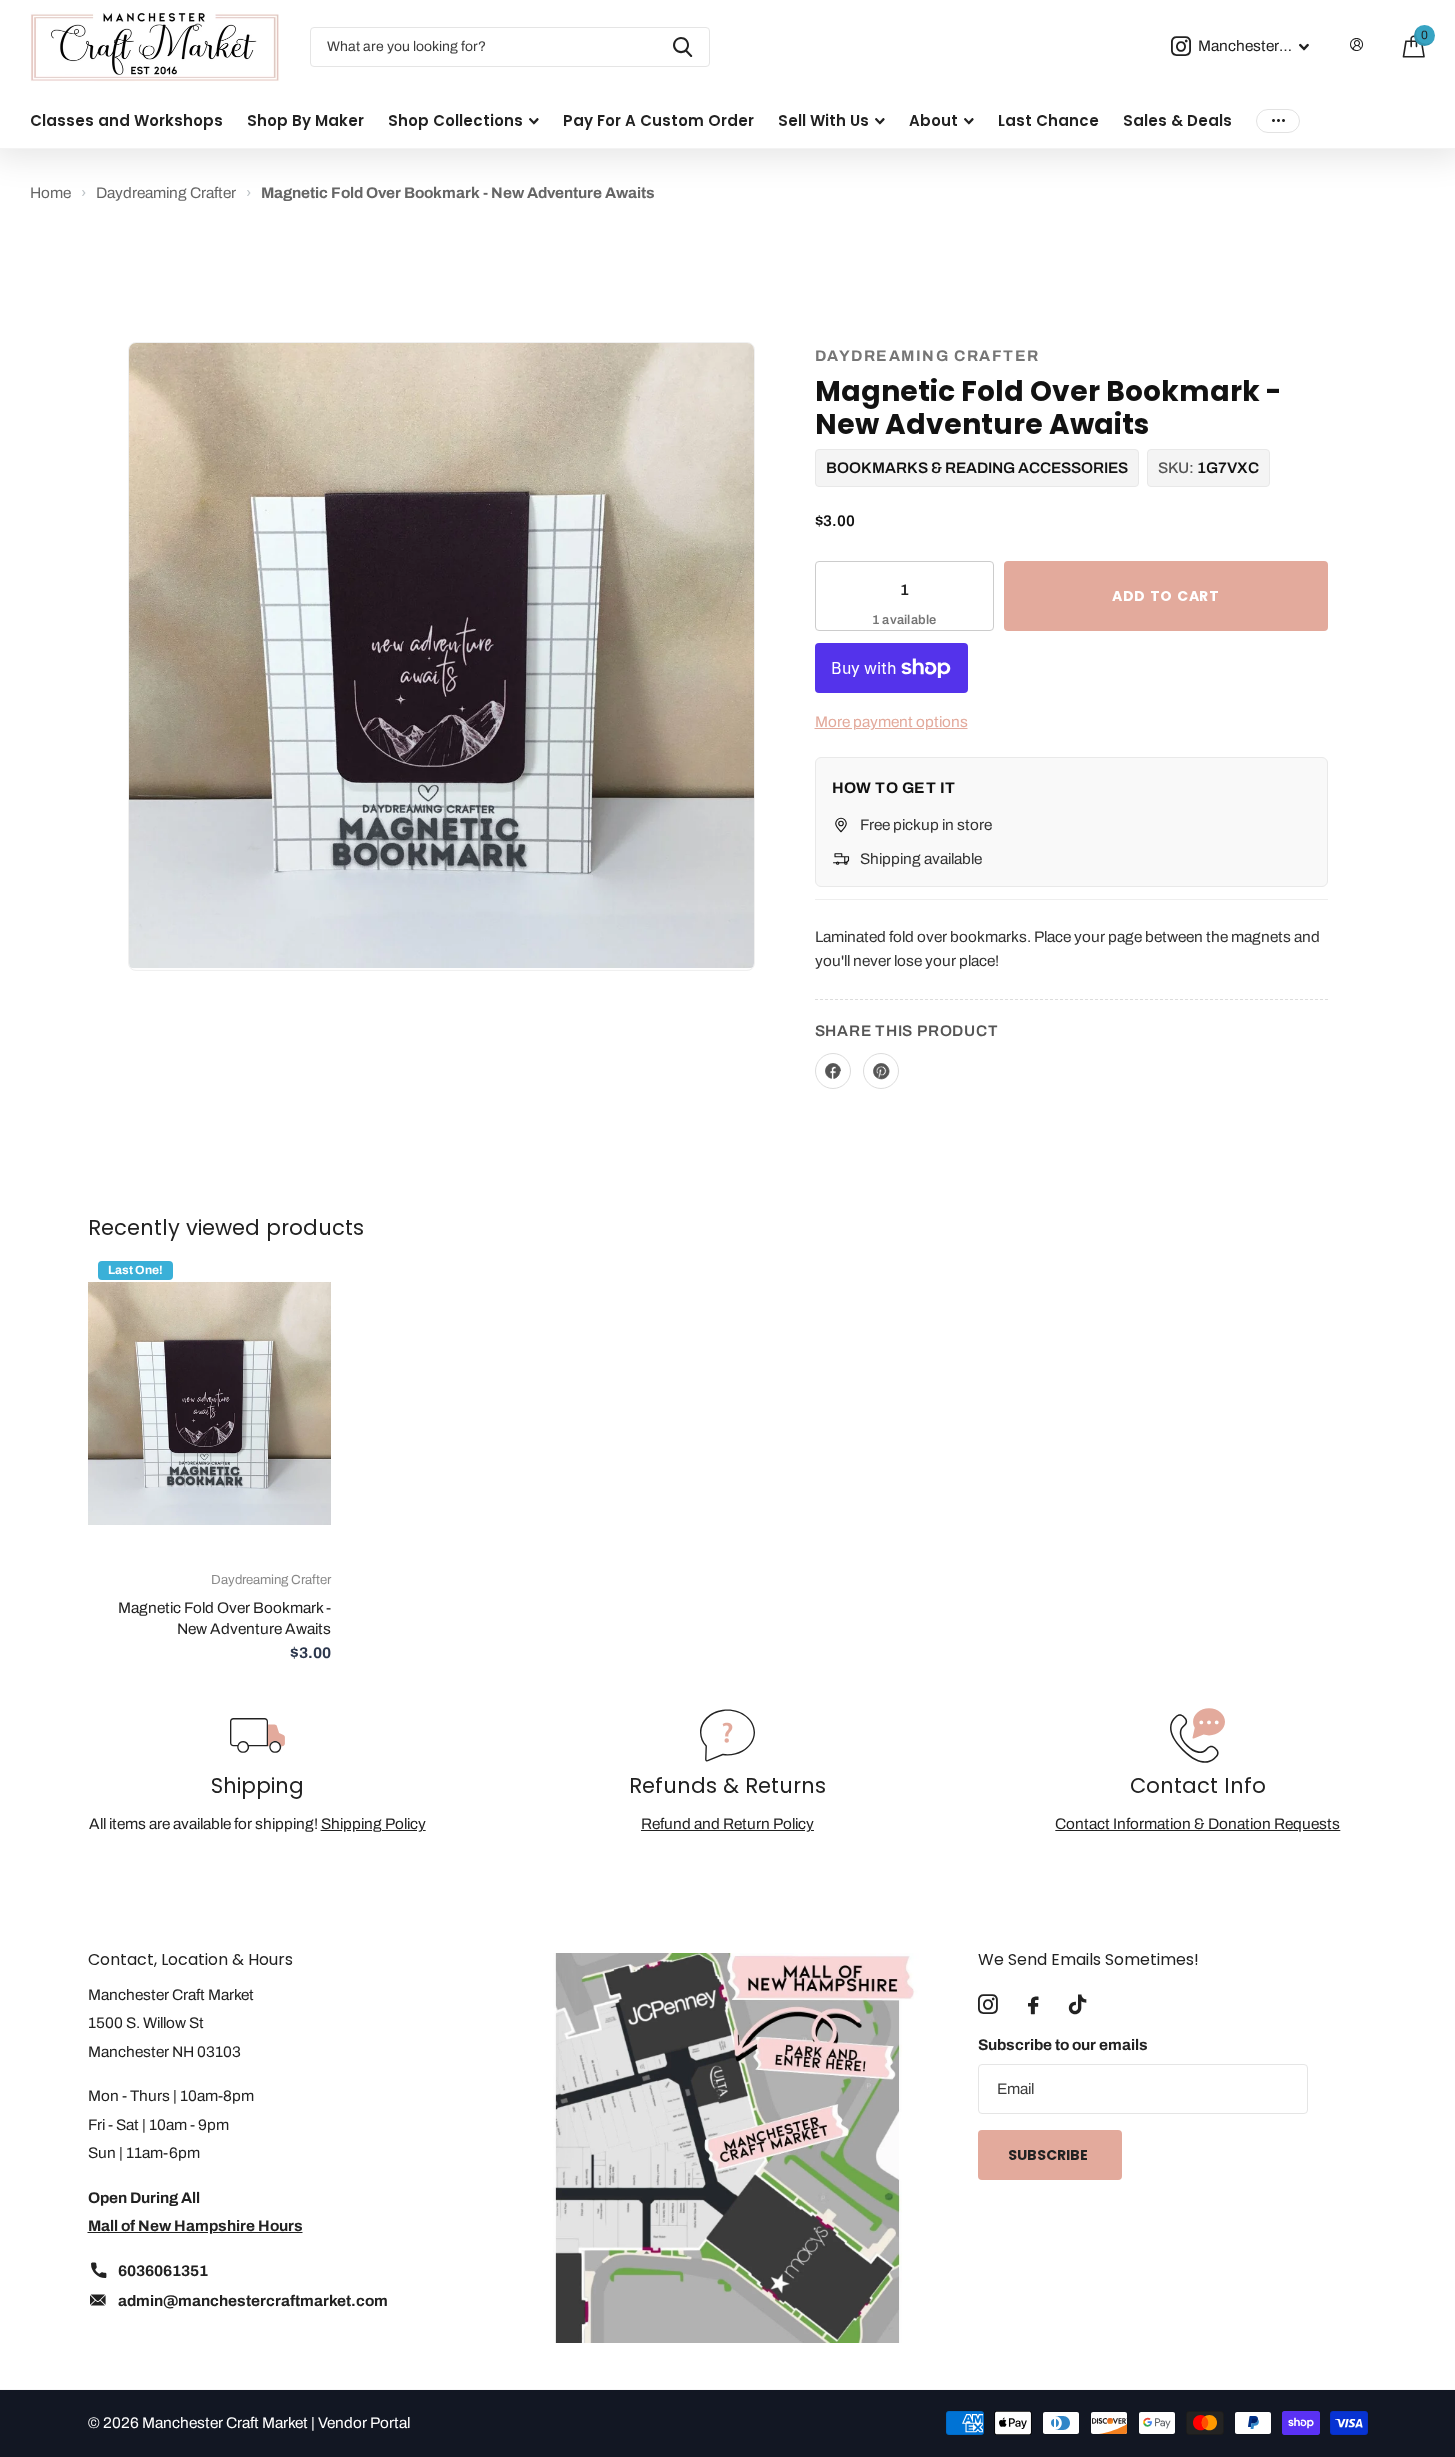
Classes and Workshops (126, 120)
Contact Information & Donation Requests (1197, 1823)
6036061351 (163, 2270)
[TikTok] (1077, 2005)
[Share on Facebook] (833, 1071)
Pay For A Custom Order (658, 120)
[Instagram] (988, 2005)
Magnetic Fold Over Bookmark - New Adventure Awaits (224, 1618)
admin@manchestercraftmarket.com (253, 2300)
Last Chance (1048, 120)
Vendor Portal (364, 2422)
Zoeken (682, 47)
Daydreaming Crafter (927, 355)
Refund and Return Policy (727, 1823)
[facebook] (1033, 2006)
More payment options (891, 721)
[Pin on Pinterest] (881, 1071)
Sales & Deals (1177, 120)
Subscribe (1049, 2155)
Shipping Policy (373, 1823)
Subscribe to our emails (1063, 2044)
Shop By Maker (305, 120)
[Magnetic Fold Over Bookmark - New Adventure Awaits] (209, 1403)
